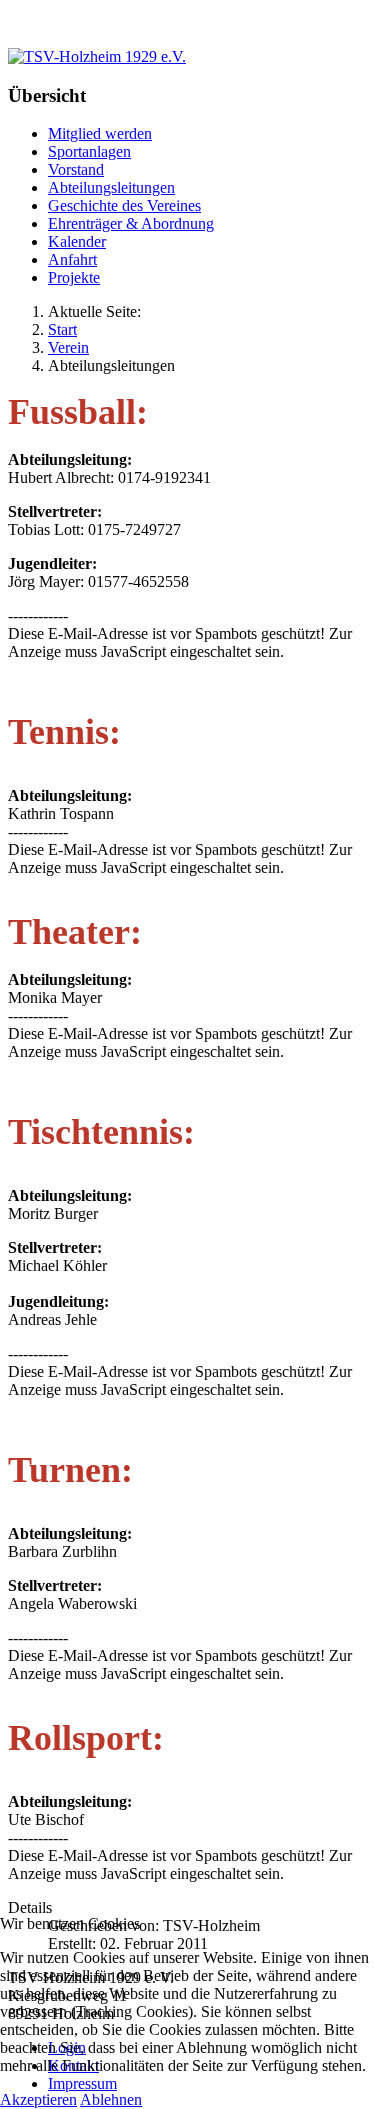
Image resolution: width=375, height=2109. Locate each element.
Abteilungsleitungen (111, 187)
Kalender (77, 241)
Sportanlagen (89, 151)
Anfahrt (72, 259)
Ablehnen (111, 2099)
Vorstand (76, 169)
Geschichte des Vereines (124, 205)
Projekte (74, 277)
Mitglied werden (100, 133)
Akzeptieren (38, 2099)
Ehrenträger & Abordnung (131, 223)
